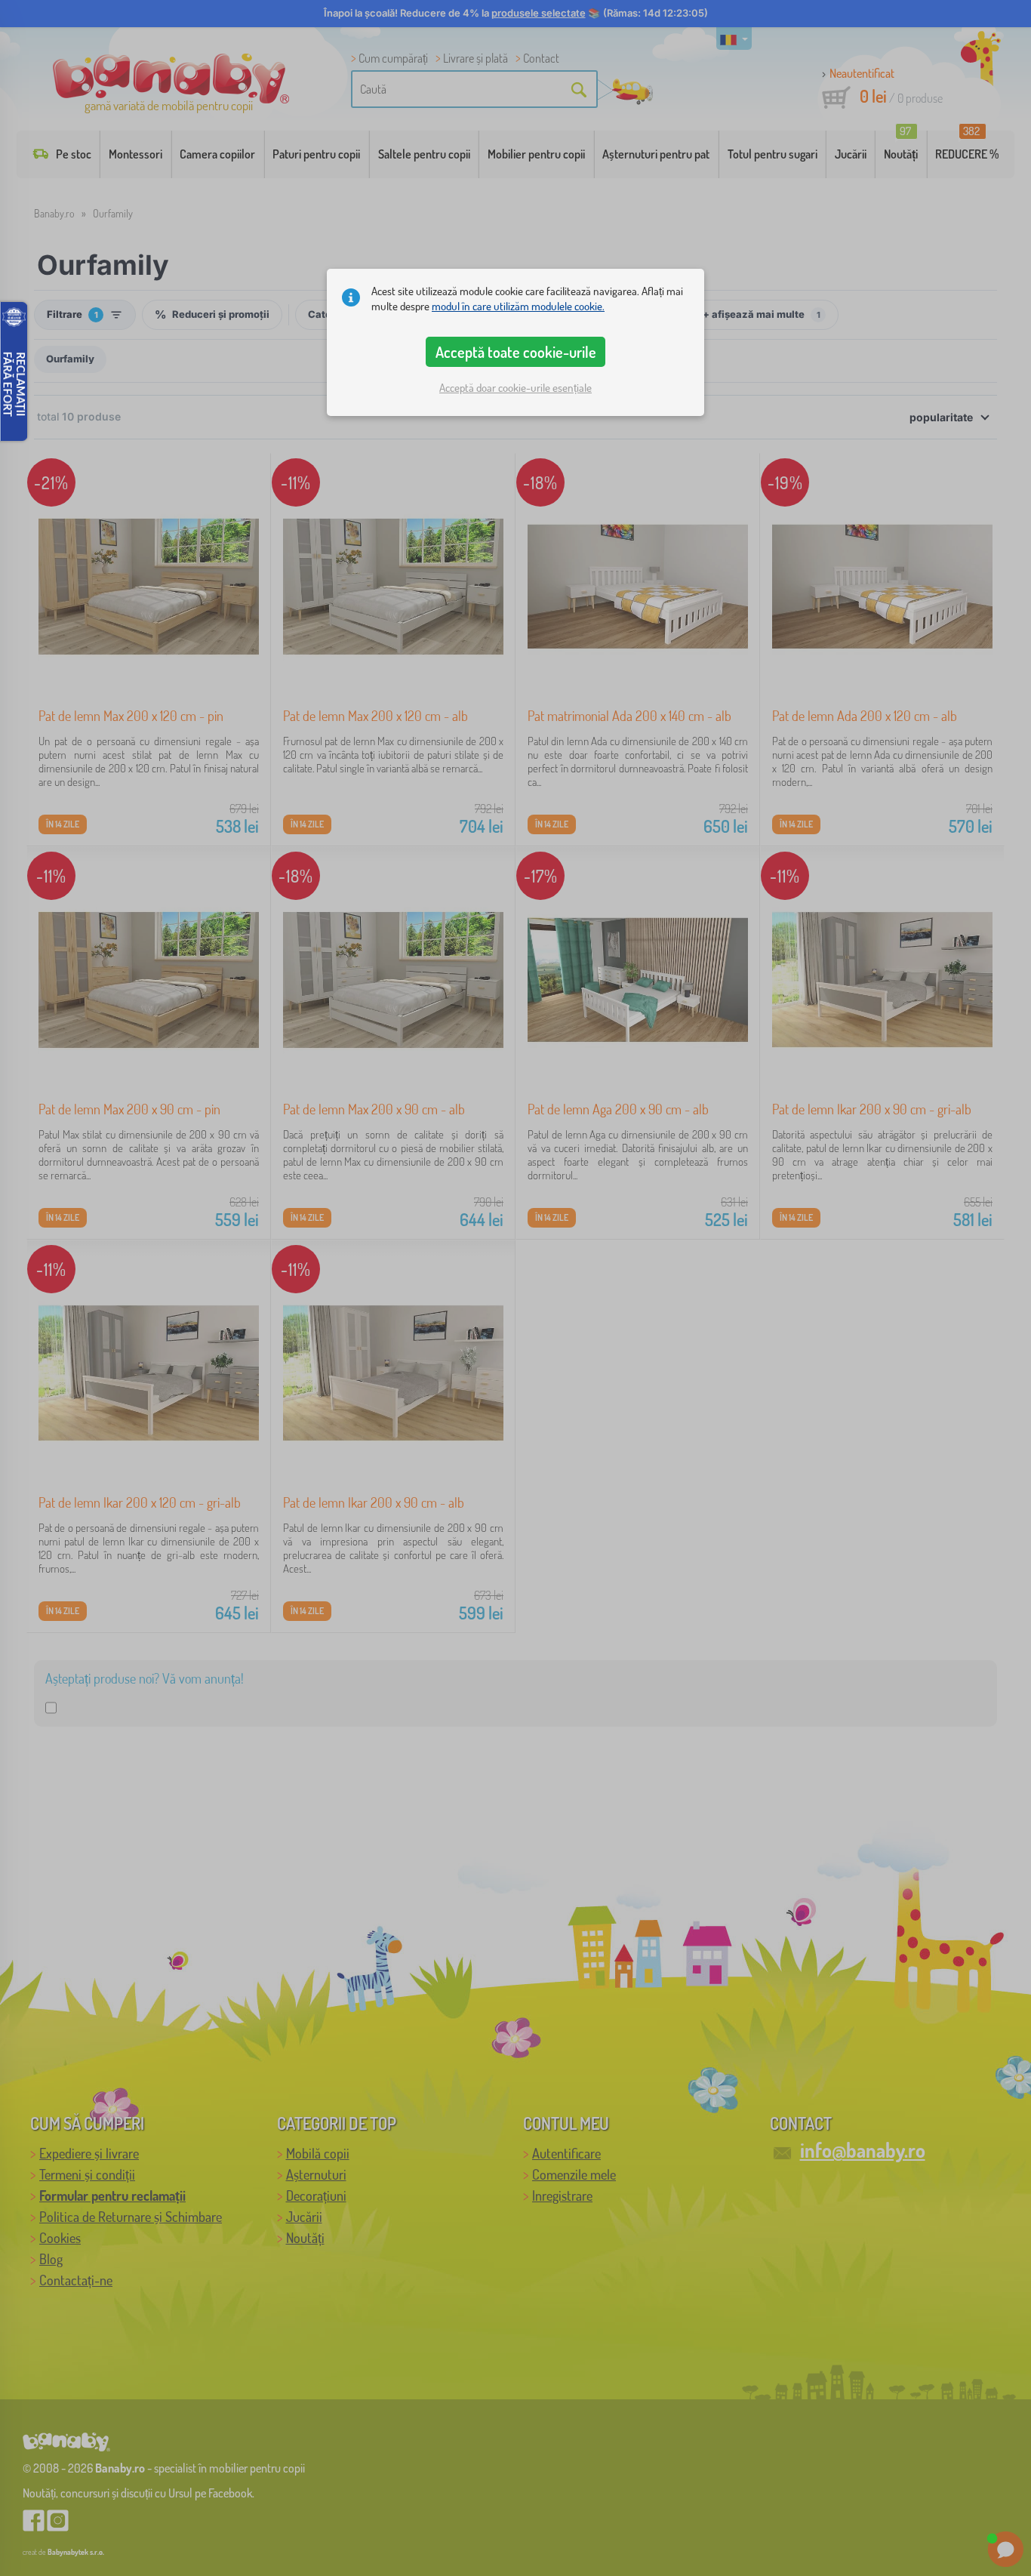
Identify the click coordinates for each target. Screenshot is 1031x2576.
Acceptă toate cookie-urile (516, 352)
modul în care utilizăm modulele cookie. (518, 306)
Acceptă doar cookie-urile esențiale (515, 388)
